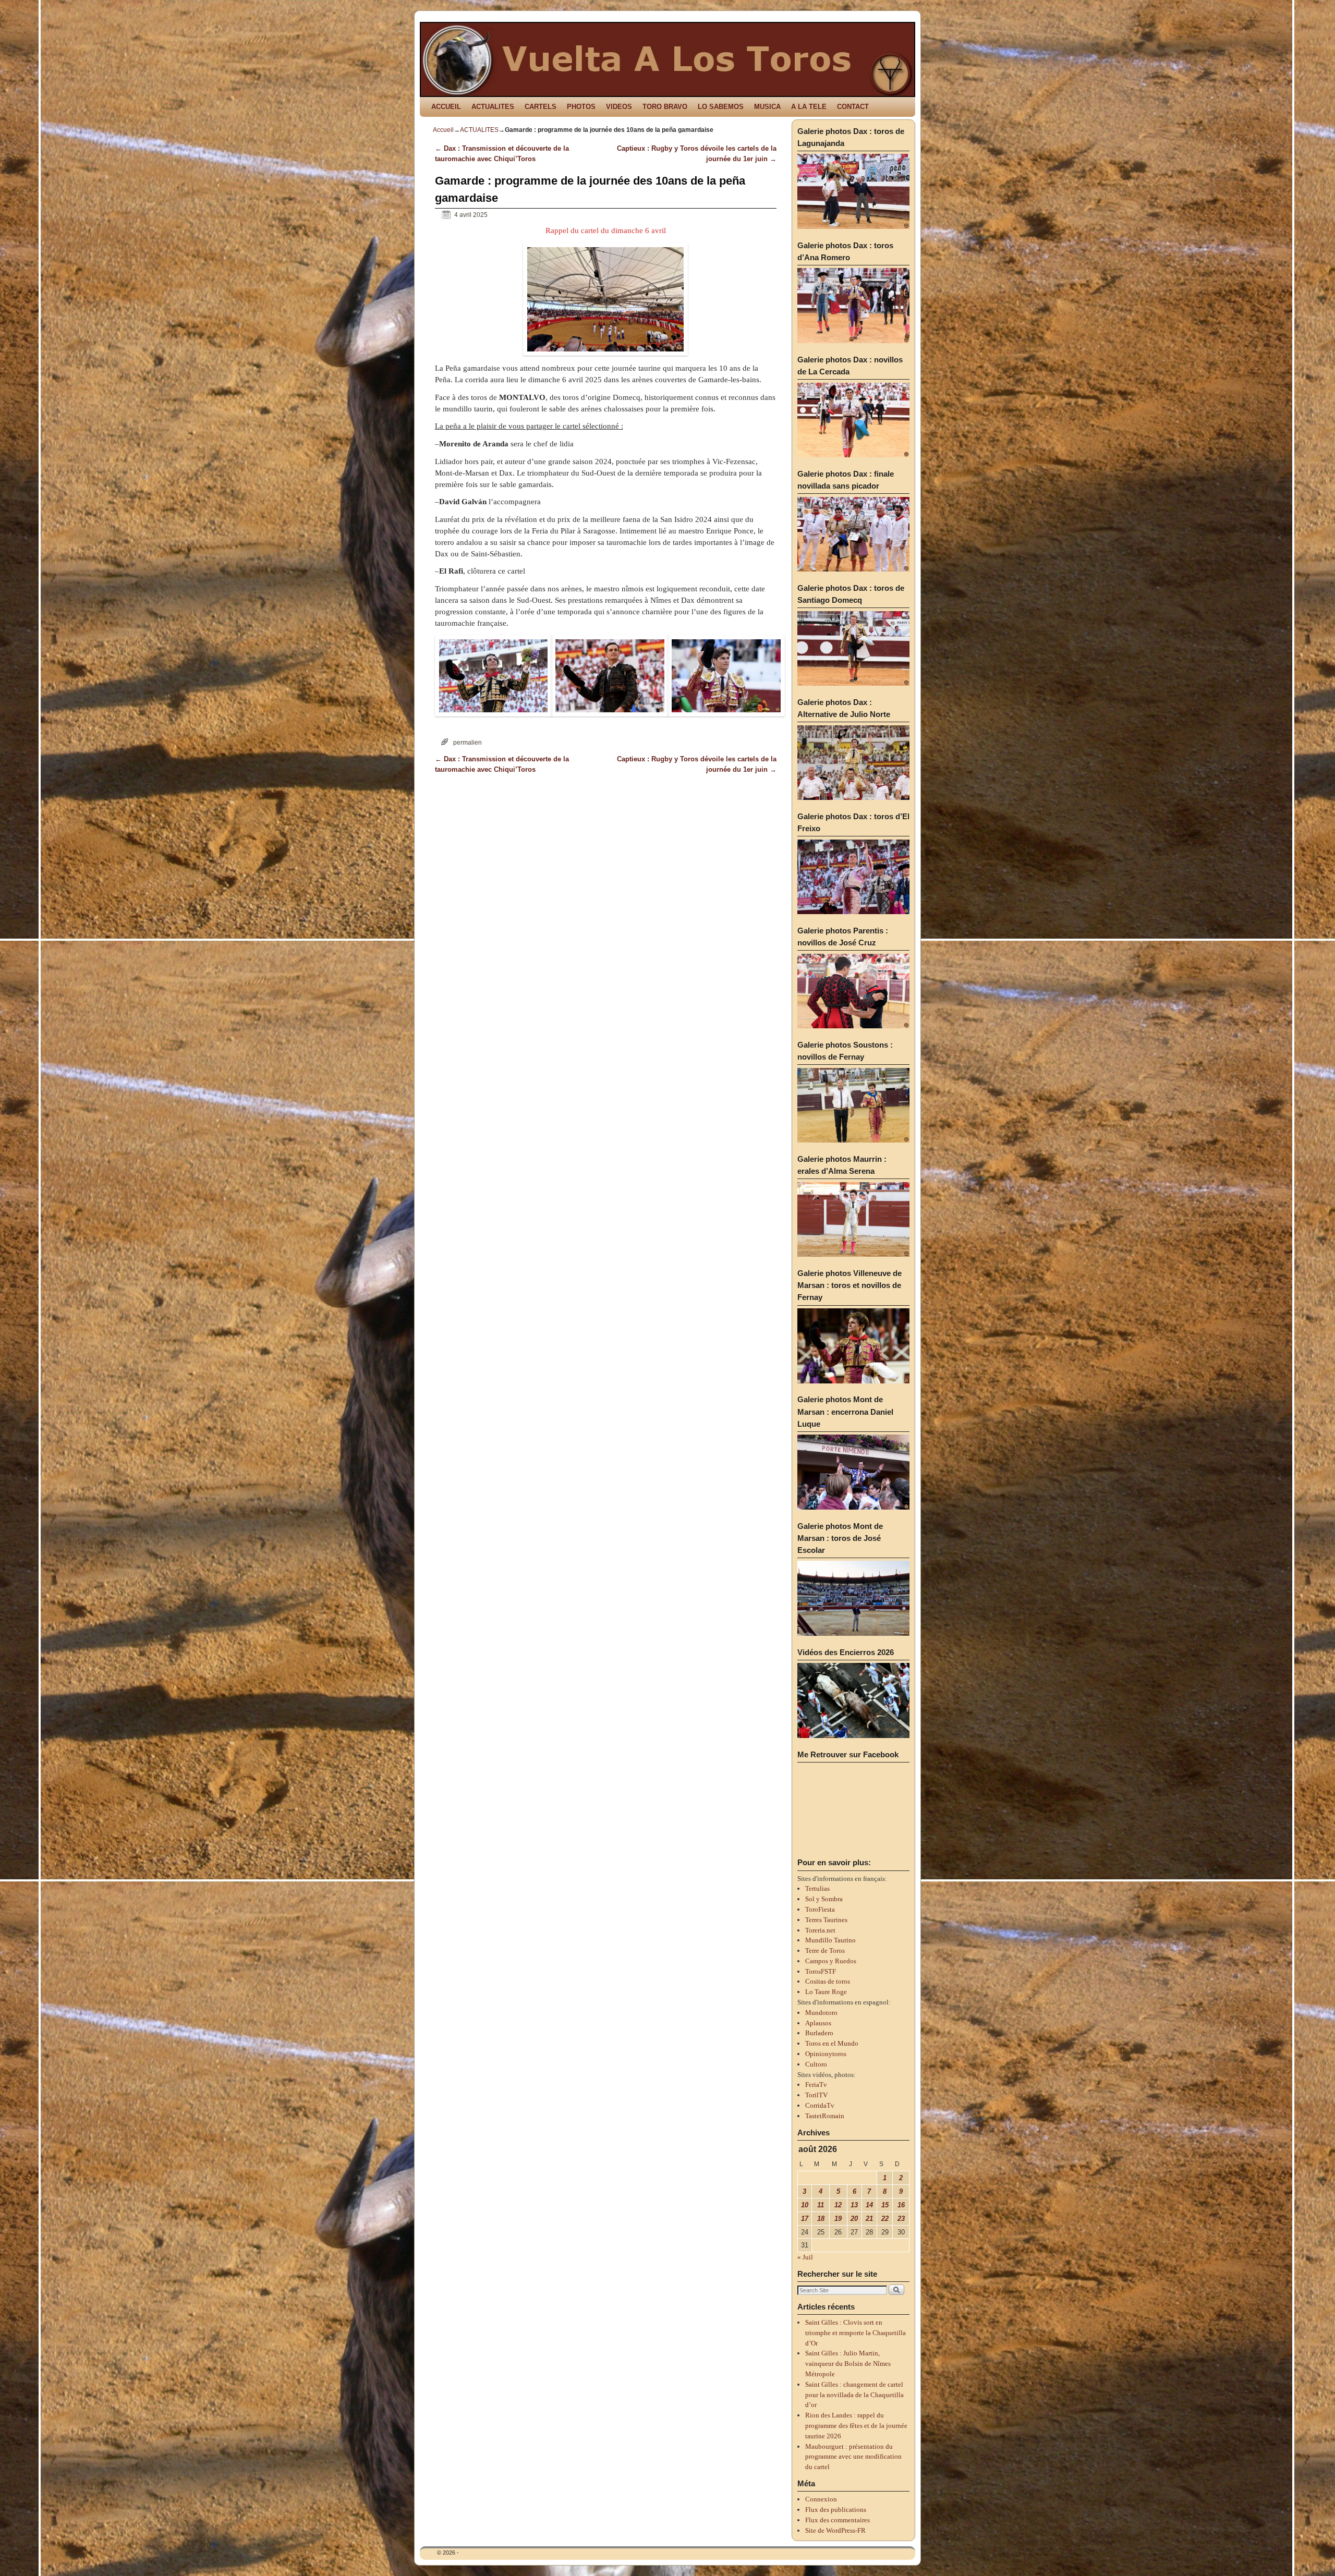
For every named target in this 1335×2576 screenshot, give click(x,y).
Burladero (819, 2033)
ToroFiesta (820, 1909)
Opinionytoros (826, 2054)
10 (805, 2205)
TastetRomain (825, 2116)
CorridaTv (820, 2105)
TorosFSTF (821, 1971)
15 (885, 2205)
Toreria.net (820, 1930)
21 (869, 2219)
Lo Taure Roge (826, 1992)
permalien (468, 742)
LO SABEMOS (721, 107)
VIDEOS (619, 107)
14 (869, 2205)
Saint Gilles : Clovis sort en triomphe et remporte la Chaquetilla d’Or (855, 2333)
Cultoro (816, 2064)
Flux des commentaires (838, 2520)
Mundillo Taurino (830, 1940)
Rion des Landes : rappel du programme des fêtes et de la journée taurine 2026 (856, 2426)
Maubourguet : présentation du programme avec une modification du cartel (853, 2457)
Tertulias (817, 1888)
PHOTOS (581, 107)
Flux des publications (836, 2510)
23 (901, 2219)
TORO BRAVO (665, 107)
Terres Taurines (826, 1920)
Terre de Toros (825, 1951)
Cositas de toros (828, 1981)
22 (885, 2219)
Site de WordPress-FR (835, 2530)
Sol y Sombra (824, 1899)
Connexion (821, 2499)
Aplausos (818, 2023)
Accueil (443, 130)
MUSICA (767, 107)
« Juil (805, 2257)
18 (821, 2219)
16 (901, 2205)
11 (821, 2205)
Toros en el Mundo (832, 2043)
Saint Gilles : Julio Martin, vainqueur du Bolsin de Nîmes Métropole (848, 2364)
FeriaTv (816, 2085)
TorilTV (816, 2095)
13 (854, 2205)
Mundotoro (821, 2013)
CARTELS (541, 107)
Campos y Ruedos (831, 1961)
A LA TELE (809, 107)
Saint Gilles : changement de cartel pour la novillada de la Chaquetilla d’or (854, 2395)
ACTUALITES (493, 107)
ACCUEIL (446, 107)
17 (805, 2219)
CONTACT (853, 107)
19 (838, 2219)
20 (854, 2219)
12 (838, 2205)
